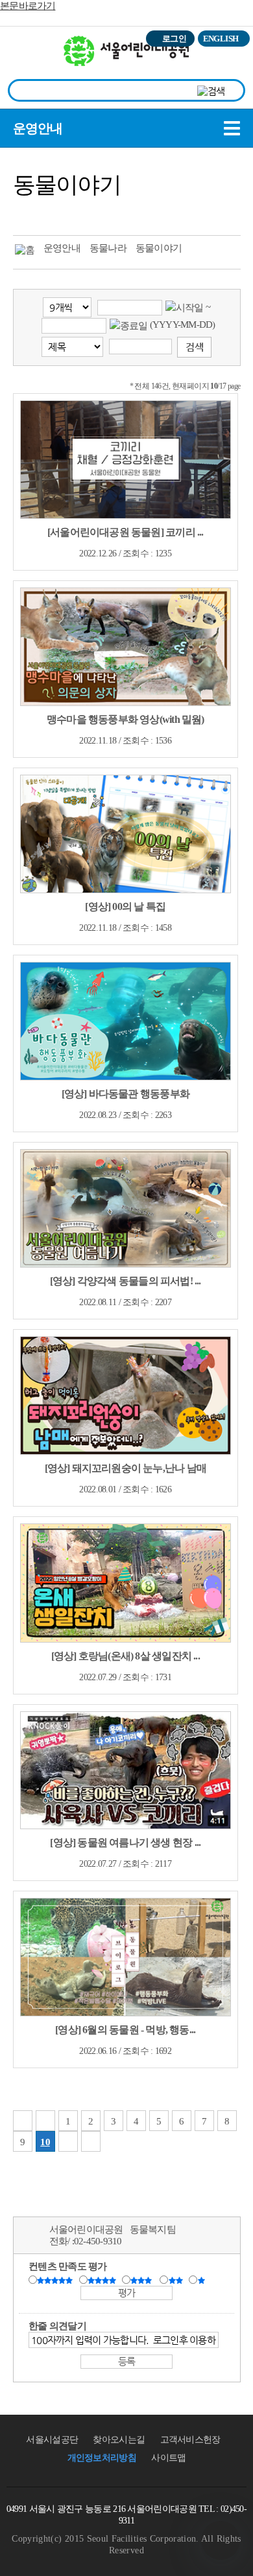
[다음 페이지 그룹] (68, 2141)
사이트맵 (168, 2458)
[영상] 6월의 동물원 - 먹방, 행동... (125, 2030)
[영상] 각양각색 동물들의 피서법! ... (126, 1281)
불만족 (177, 2281)
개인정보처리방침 (102, 2458)
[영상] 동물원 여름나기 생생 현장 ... (125, 1842)
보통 (143, 2281)
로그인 (174, 39)
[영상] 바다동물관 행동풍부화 (126, 1094)
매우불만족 (202, 2281)
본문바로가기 (28, 6)
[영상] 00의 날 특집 (125, 906)
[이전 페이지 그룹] (45, 2121)
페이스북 (51, 213)
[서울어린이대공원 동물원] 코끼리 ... (126, 532)
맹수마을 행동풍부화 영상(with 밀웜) (126, 719)
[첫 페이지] (23, 2121)
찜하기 (99, 213)
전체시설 (28, 58)
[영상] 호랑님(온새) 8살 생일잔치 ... (126, 1656)
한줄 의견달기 (57, 2326)
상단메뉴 (229, 62)
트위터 (27, 213)
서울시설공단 (52, 2440)
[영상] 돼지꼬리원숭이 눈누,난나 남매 (126, 1468)
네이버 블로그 (75, 213)
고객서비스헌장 (190, 2440)
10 (45, 2142)
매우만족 (56, 2281)
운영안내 (38, 128)
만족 (103, 2281)
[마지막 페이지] (91, 2141)
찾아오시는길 (119, 2440)
